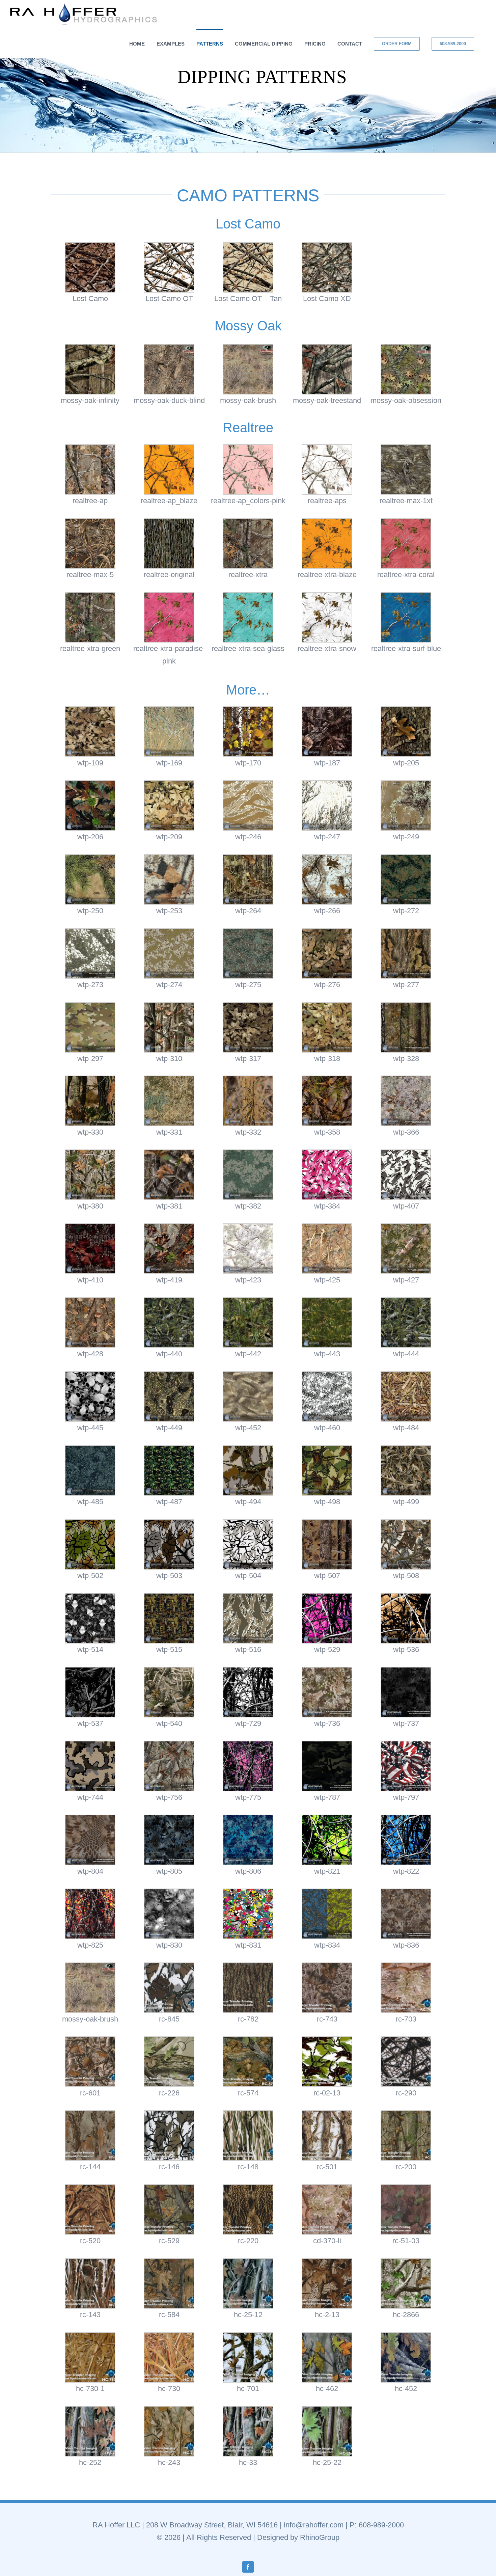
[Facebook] (248, 2567)
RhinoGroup (320, 2537)
